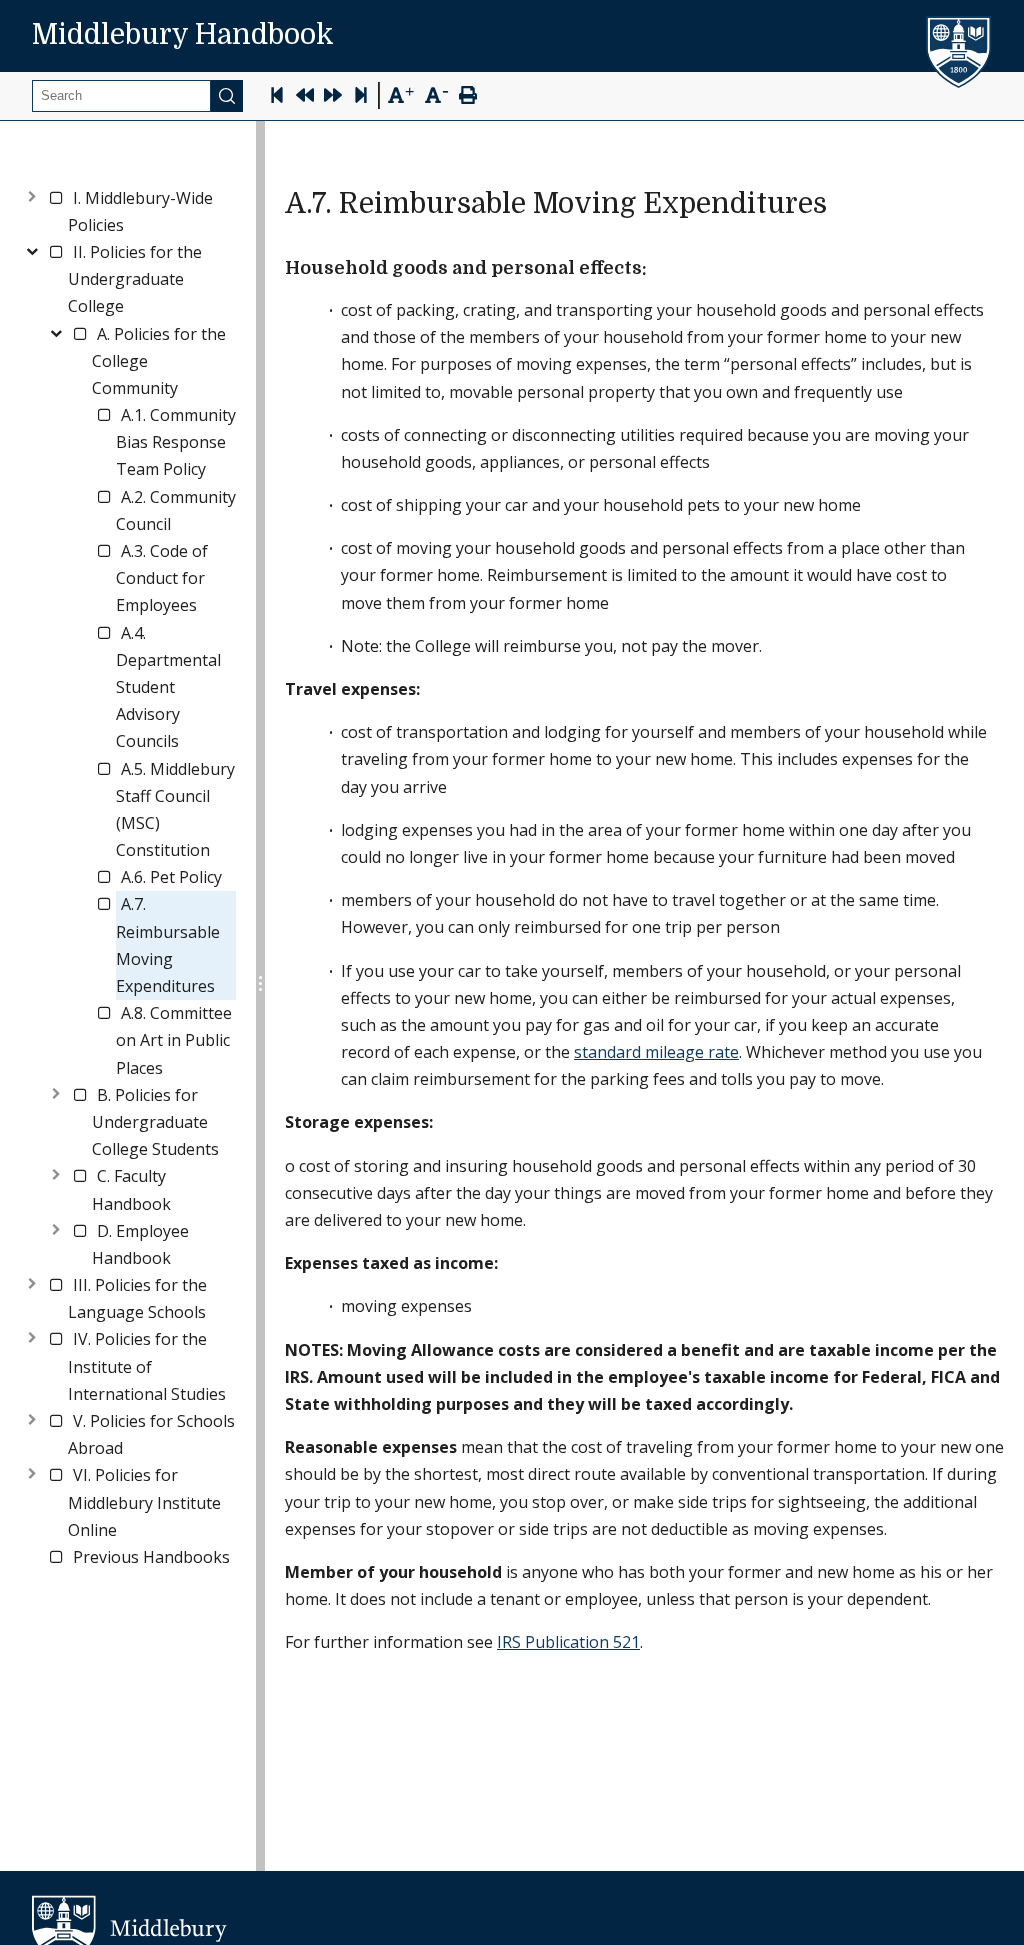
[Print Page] (468, 97)
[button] (152, 212)
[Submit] (227, 96)
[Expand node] (32, 194)
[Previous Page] (305, 97)
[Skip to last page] (361, 97)
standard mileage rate (656, 1052)
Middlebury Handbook (183, 35)
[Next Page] (333, 97)
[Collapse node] (32, 248)
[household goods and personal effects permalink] (657, 268)
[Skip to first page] (277, 97)
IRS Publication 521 (568, 1642)
